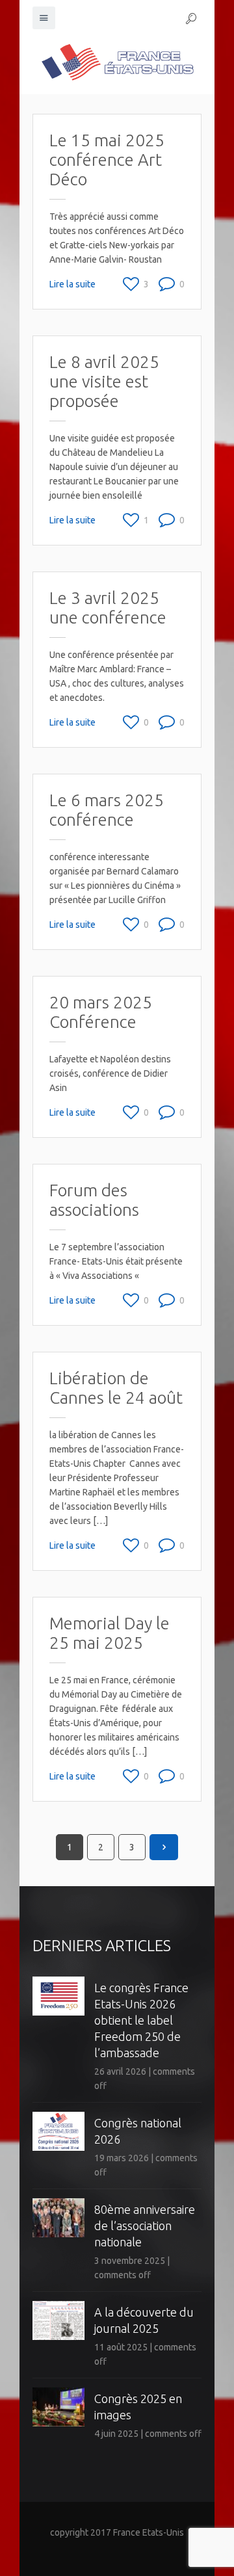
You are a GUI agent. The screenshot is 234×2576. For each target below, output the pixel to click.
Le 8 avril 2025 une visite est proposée (104, 381)
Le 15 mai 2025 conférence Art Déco (107, 160)
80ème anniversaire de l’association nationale (145, 2226)
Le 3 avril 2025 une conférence (108, 608)
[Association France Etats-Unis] (117, 62)
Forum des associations (94, 1200)
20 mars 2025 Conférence (101, 1012)
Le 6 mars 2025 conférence (107, 810)
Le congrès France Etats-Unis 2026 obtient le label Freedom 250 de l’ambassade (141, 2020)
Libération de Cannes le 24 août (116, 1388)
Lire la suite (72, 284)
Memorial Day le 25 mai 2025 (110, 1633)
